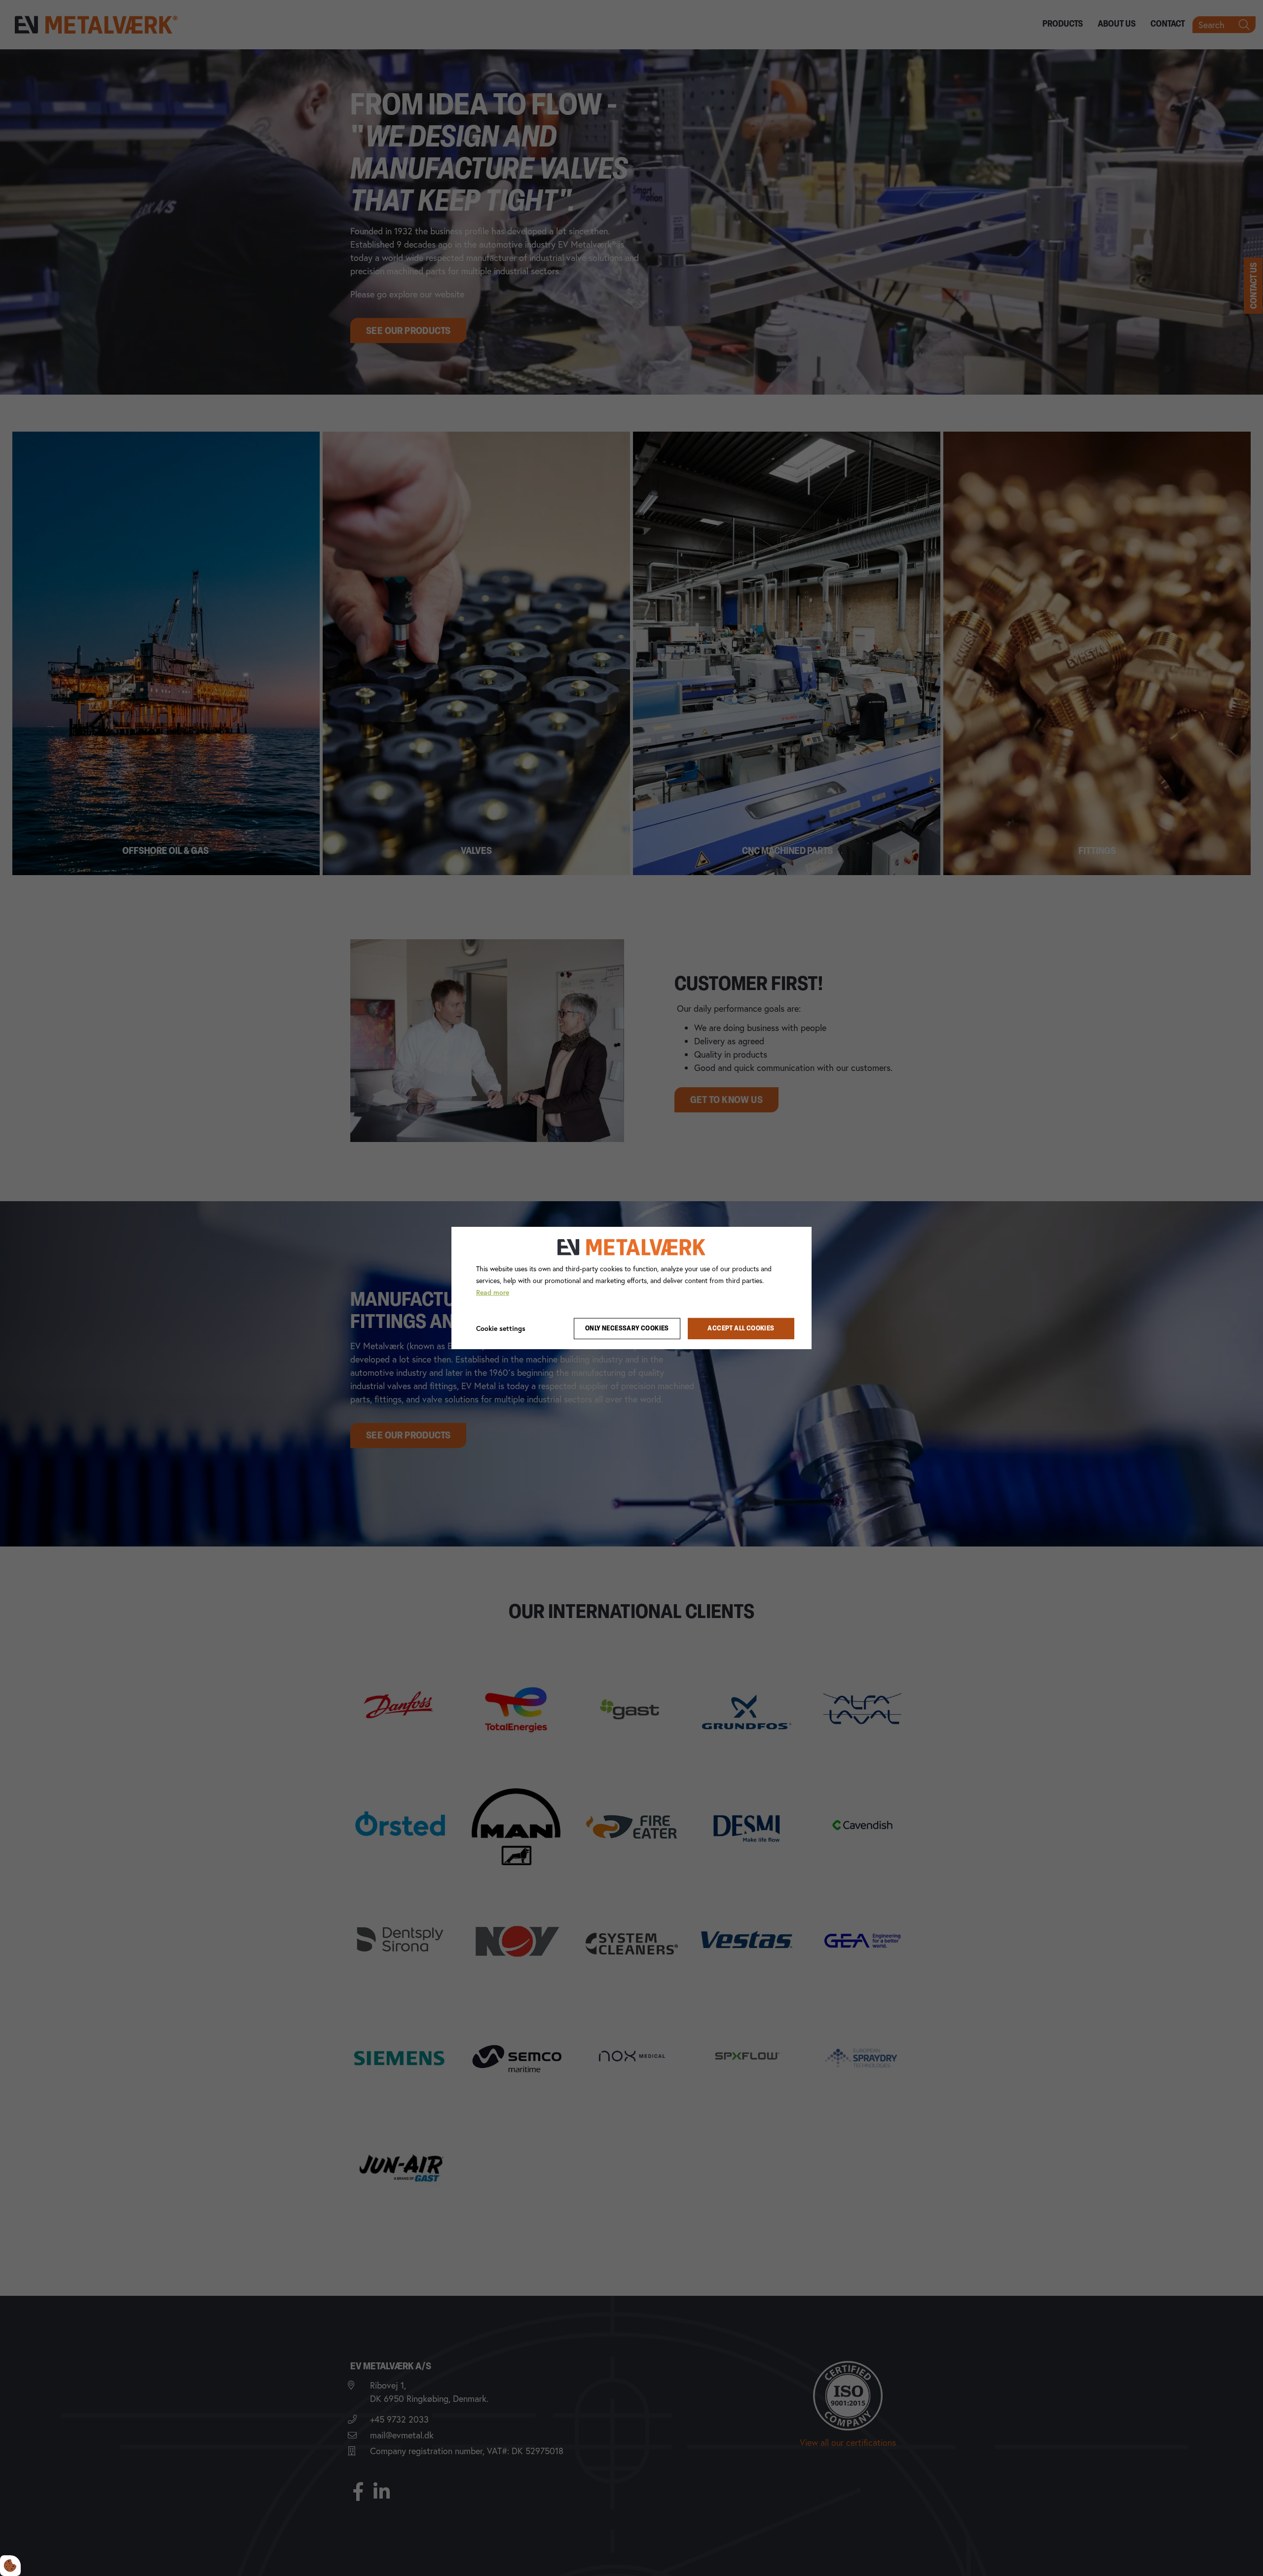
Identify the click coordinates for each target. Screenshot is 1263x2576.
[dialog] (631, 1288)
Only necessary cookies (627, 1329)
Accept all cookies (741, 1329)
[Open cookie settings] (10, 2566)
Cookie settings (501, 1328)
